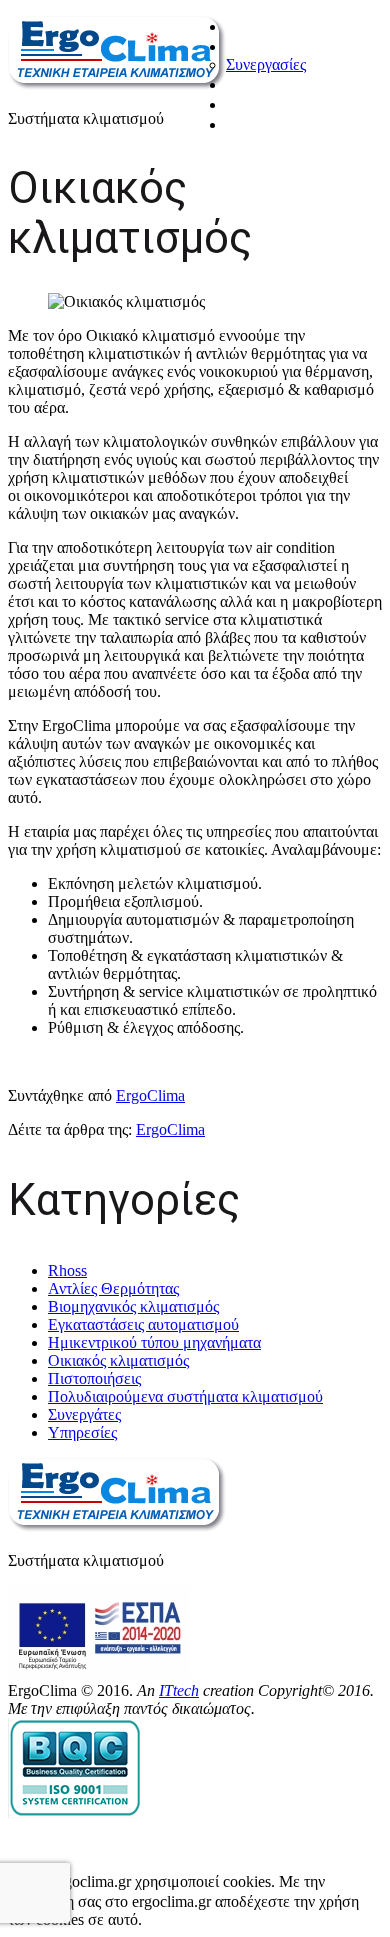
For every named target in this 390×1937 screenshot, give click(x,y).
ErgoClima (150, 1095)
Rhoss (67, 1270)
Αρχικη (250, 26)
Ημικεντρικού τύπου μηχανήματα (154, 1342)
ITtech (179, 1690)
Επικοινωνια (270, 124)
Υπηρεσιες (264, 84)
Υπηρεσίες (82, 1432)
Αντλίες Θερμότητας (113, 1288)
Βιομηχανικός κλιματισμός (133, 1306)
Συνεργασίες (266, 64)
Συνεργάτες (84, 1414)
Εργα (244, 104)
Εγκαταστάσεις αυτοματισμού (143, 1324)
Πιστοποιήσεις (94, 1378)
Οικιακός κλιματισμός (118, 1360)
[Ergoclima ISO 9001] (75, 1812)
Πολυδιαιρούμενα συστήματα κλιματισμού (185, 1396)
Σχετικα (252, 46)
